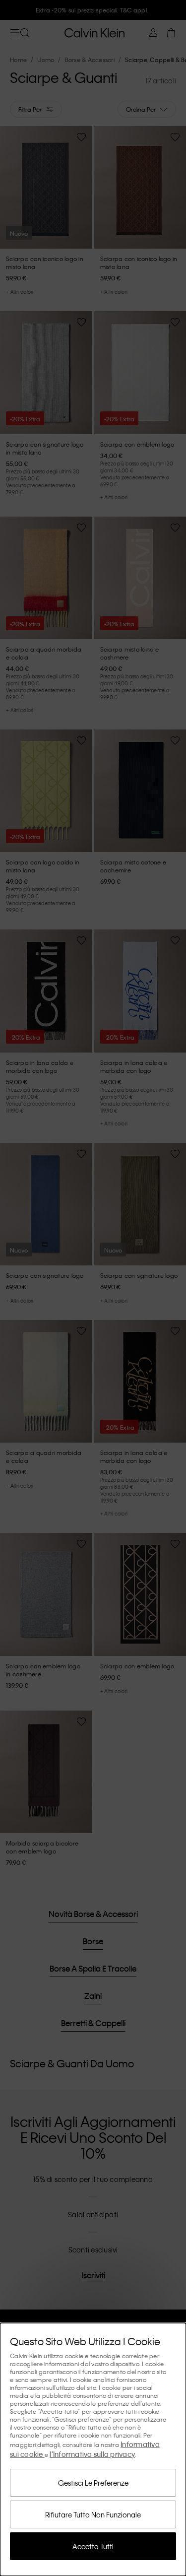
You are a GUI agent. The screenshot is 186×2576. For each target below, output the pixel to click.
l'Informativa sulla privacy (92, 2454)
